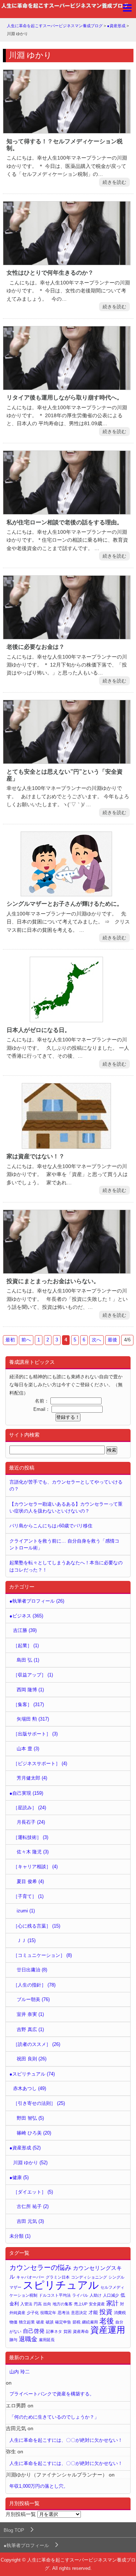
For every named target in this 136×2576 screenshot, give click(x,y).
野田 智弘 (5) (30, 2118)
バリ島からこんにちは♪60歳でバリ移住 (51, 1526)
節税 (77, 2322)
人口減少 (111, 2295)
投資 (106, 2312)
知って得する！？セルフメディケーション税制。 (65, 145)
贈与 (13, 2340)
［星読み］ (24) (30, 1808)
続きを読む (114, 182)
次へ (96, 1340)
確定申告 (63, 2322)
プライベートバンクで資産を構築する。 (52, 2394)
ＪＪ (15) (26, 1940)
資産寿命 (81, 2331)
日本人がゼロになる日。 (38, 1030)
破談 (50, 2322)
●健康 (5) (19, 2177)
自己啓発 (34, 2331)
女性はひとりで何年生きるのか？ (50, 273)
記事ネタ (54, 2331)
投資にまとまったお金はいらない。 (53, 1281)
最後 (112, 1340)
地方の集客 (63, 2304)
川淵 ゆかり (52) (30, 2163)
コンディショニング (89, 2277)
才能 (93, 2312)
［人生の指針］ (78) (34, 1985)
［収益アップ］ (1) (33, 1675)
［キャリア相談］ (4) (35, 1867)
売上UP (81, 2304)
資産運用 (108, 2330)
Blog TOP (14, 2530)
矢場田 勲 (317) (33, 1719)
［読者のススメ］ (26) (37, 2044)
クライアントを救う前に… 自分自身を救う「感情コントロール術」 (64, 1544)
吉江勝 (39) (25, 1630)
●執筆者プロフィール (26, 2545)
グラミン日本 (58, 2277)
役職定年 (48, 2313)
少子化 (33, 2313)
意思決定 (79, 2313)
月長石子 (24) (31, 1822)
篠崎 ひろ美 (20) (34, 2133)
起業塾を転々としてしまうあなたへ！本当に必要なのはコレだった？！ (66, 1566)
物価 (13, 2322)
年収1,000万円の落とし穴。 (39, 2486)
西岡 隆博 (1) (30, 1690)
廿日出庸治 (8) (32, 1970)
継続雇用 (90, 2322)
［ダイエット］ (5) (33, 2192)
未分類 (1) (20, 2236)
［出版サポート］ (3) (35, 1734)
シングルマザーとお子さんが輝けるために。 (65, 904)
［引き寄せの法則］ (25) (39, 2103)
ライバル (80, 2295)
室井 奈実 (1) (30, 2014)
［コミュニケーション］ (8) (42, 1955)
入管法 (26, 2304)
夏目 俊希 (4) (30, 1881)
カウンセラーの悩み (40, 2268)
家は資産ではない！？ (36, 1156)
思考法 (64, 2313)
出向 (47, 2304)
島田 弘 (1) (28, 1660)
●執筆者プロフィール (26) (37, 1601)
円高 (38, 2304)
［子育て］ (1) (28, 1896)
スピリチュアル (61, 2285)
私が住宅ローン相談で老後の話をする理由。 (65, 522)
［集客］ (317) (28, 1704)
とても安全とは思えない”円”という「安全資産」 (65, 775)
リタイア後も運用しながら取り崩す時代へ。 (65, 397)
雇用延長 (47, 2340)
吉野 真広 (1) (30, 2029)
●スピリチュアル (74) (32, 2074)
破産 (40, 2322)
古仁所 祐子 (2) (33, 2206)
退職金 (28, 2339)
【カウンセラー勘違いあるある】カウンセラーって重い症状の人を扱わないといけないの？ (66, 1507)
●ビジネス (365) (26, 1616)
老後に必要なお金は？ (36, 647)
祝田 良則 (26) (32, 2059)
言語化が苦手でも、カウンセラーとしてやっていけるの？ (66, 1485)
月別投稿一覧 (21, 2514)
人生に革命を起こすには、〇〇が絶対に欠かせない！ (66, 2440)
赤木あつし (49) (30, 2088)
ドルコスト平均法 (55, 2295)
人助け (96, 2295)
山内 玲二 (20, 2372)
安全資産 (97, 2304)
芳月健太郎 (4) (32, 1778)
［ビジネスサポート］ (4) (40, 1763)
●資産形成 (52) (25, 2148)
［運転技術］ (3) (31, 1837)
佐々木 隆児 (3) (33, 1852)
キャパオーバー (30, 2277)
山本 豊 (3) (28, 1749)
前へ (26, 1340)
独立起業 (27, 2322)
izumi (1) (26, 1911)
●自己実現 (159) (26, 1793)
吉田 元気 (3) (30, 2221)
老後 (107, 2321)
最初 (10, 1340)
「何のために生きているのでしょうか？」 (54, 2417)
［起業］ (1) (26, 1646)
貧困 (67, 2331)
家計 (112, 2303)
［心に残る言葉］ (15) (37, 1926)
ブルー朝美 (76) (33, 1999)
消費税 (120, 2313)
